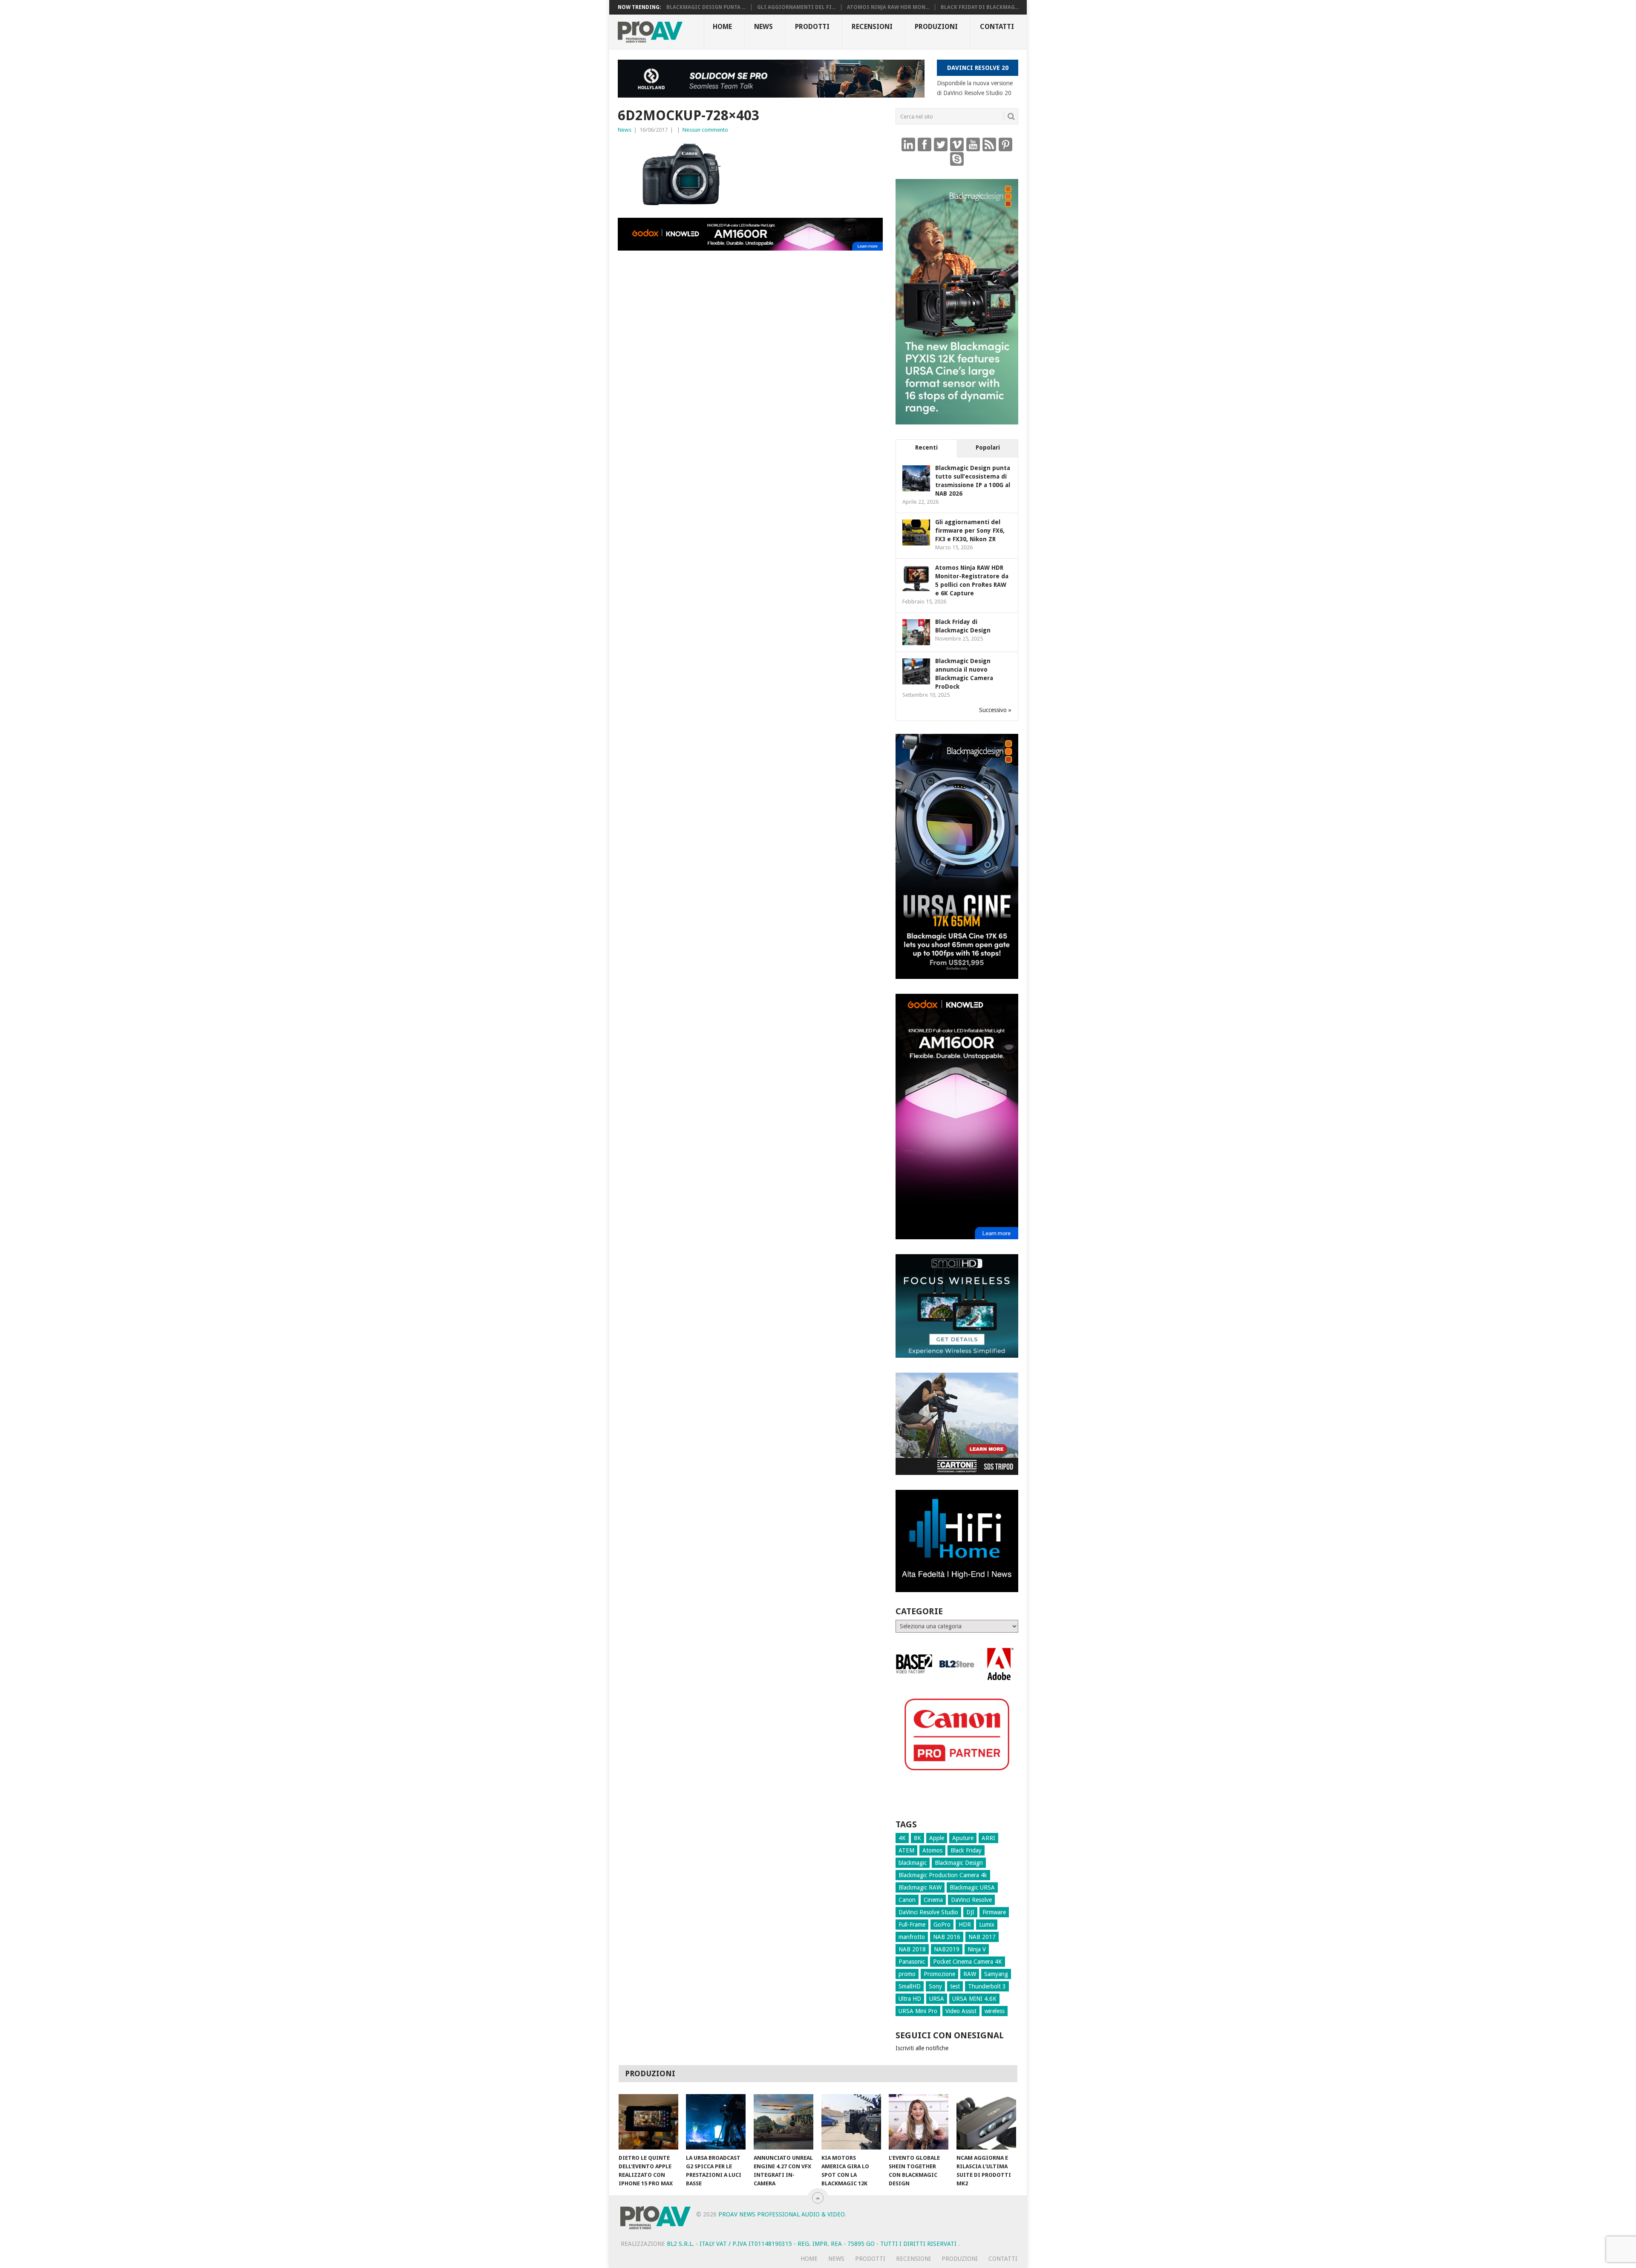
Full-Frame (912, 1925)
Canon (907, 1900)
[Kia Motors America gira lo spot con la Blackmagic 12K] (851, 2122)
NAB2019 (947, 1949)
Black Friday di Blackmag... (980, 7)
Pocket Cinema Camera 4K (968, 1962)
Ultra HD (910, 1999)
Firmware (994, 1912)
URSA (937, 1999)
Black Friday (966, 1850)
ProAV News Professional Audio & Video (782, 2214)
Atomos (932, 1850)
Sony (935, 1986)
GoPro (942, 1925)
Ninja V (977, 1949)
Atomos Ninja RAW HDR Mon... (888, 7)
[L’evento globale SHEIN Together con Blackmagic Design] (919, 2122)
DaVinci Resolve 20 (978, 68)
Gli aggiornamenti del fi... (796, 7)
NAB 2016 (947, 1937)
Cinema (933, 1900)
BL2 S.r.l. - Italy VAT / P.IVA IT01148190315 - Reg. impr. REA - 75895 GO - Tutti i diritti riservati (812, 2244)
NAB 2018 (912, 1949)
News (763, 27)
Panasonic (912, 1962)
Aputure (963, 1838)
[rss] (989, 144)
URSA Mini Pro (918, 2011)
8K (917, 1838)
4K (902, 1838)
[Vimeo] (957, 144)
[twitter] (941, 144)
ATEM (906, 1850)
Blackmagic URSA (972, 1887)
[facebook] (925, 144)
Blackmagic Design (959, 1863)
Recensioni (872, 27)
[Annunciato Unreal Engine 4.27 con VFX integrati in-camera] (783, 2122)
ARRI (988, 1838)
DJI (970, 1912)
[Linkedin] (908, 144)
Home (722, 27)
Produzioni (936, 27)
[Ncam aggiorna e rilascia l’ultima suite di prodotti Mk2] (986, 2122)
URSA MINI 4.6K (974, 1999)
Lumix (987, 1925)
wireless (995, 2011)
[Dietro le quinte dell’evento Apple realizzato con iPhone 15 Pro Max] (648, 2122)
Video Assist (961, 2011)
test (955, 1986)
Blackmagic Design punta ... (706, 7)
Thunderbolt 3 (987, 1986)
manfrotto (912, 1937)
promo (907, 1974)
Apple (937, 1838)
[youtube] (973, 144)
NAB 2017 (982, 1937)
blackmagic (913, 1863)
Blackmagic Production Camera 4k (943, 1875)
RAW (970, 1974)
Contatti (997, 27)
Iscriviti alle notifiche (922, 2048)
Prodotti (812, 27)
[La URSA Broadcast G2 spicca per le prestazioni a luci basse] (716, 2122)
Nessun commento (705, 130)
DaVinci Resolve (971, 1900)
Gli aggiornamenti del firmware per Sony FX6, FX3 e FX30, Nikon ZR (970, 531)
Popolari (988, 447)
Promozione (939, 1974)
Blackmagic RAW (920, 1887)
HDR (965, 1925)
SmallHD (910, 1986)
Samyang (996, 1974)
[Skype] (957, 159)
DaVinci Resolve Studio (928, 1912)
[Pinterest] (1005, 144)
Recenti (926, 447)
